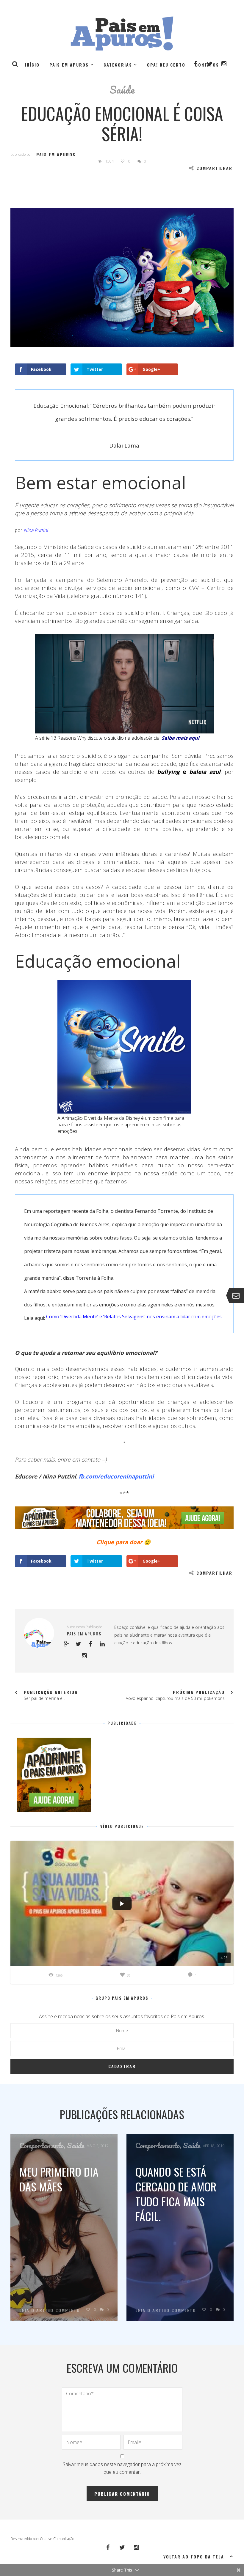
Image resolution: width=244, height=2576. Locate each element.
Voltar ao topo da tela (194, 2557)
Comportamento (42, 2145)
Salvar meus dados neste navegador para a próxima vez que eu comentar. (122, 2468)
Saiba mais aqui (180, 738)
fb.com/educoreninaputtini (116, 1476)
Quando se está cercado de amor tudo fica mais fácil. (176, 2194)
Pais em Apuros (69, 65)
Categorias (118, 65)
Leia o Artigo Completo (50, 2310)
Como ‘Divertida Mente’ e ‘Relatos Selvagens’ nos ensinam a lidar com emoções (134, 1317)
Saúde (122, 89)
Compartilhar (214, 168)
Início (32, 65)
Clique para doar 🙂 (123, 1542)
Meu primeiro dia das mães (59, 2179)
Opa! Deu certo (166, 65)
